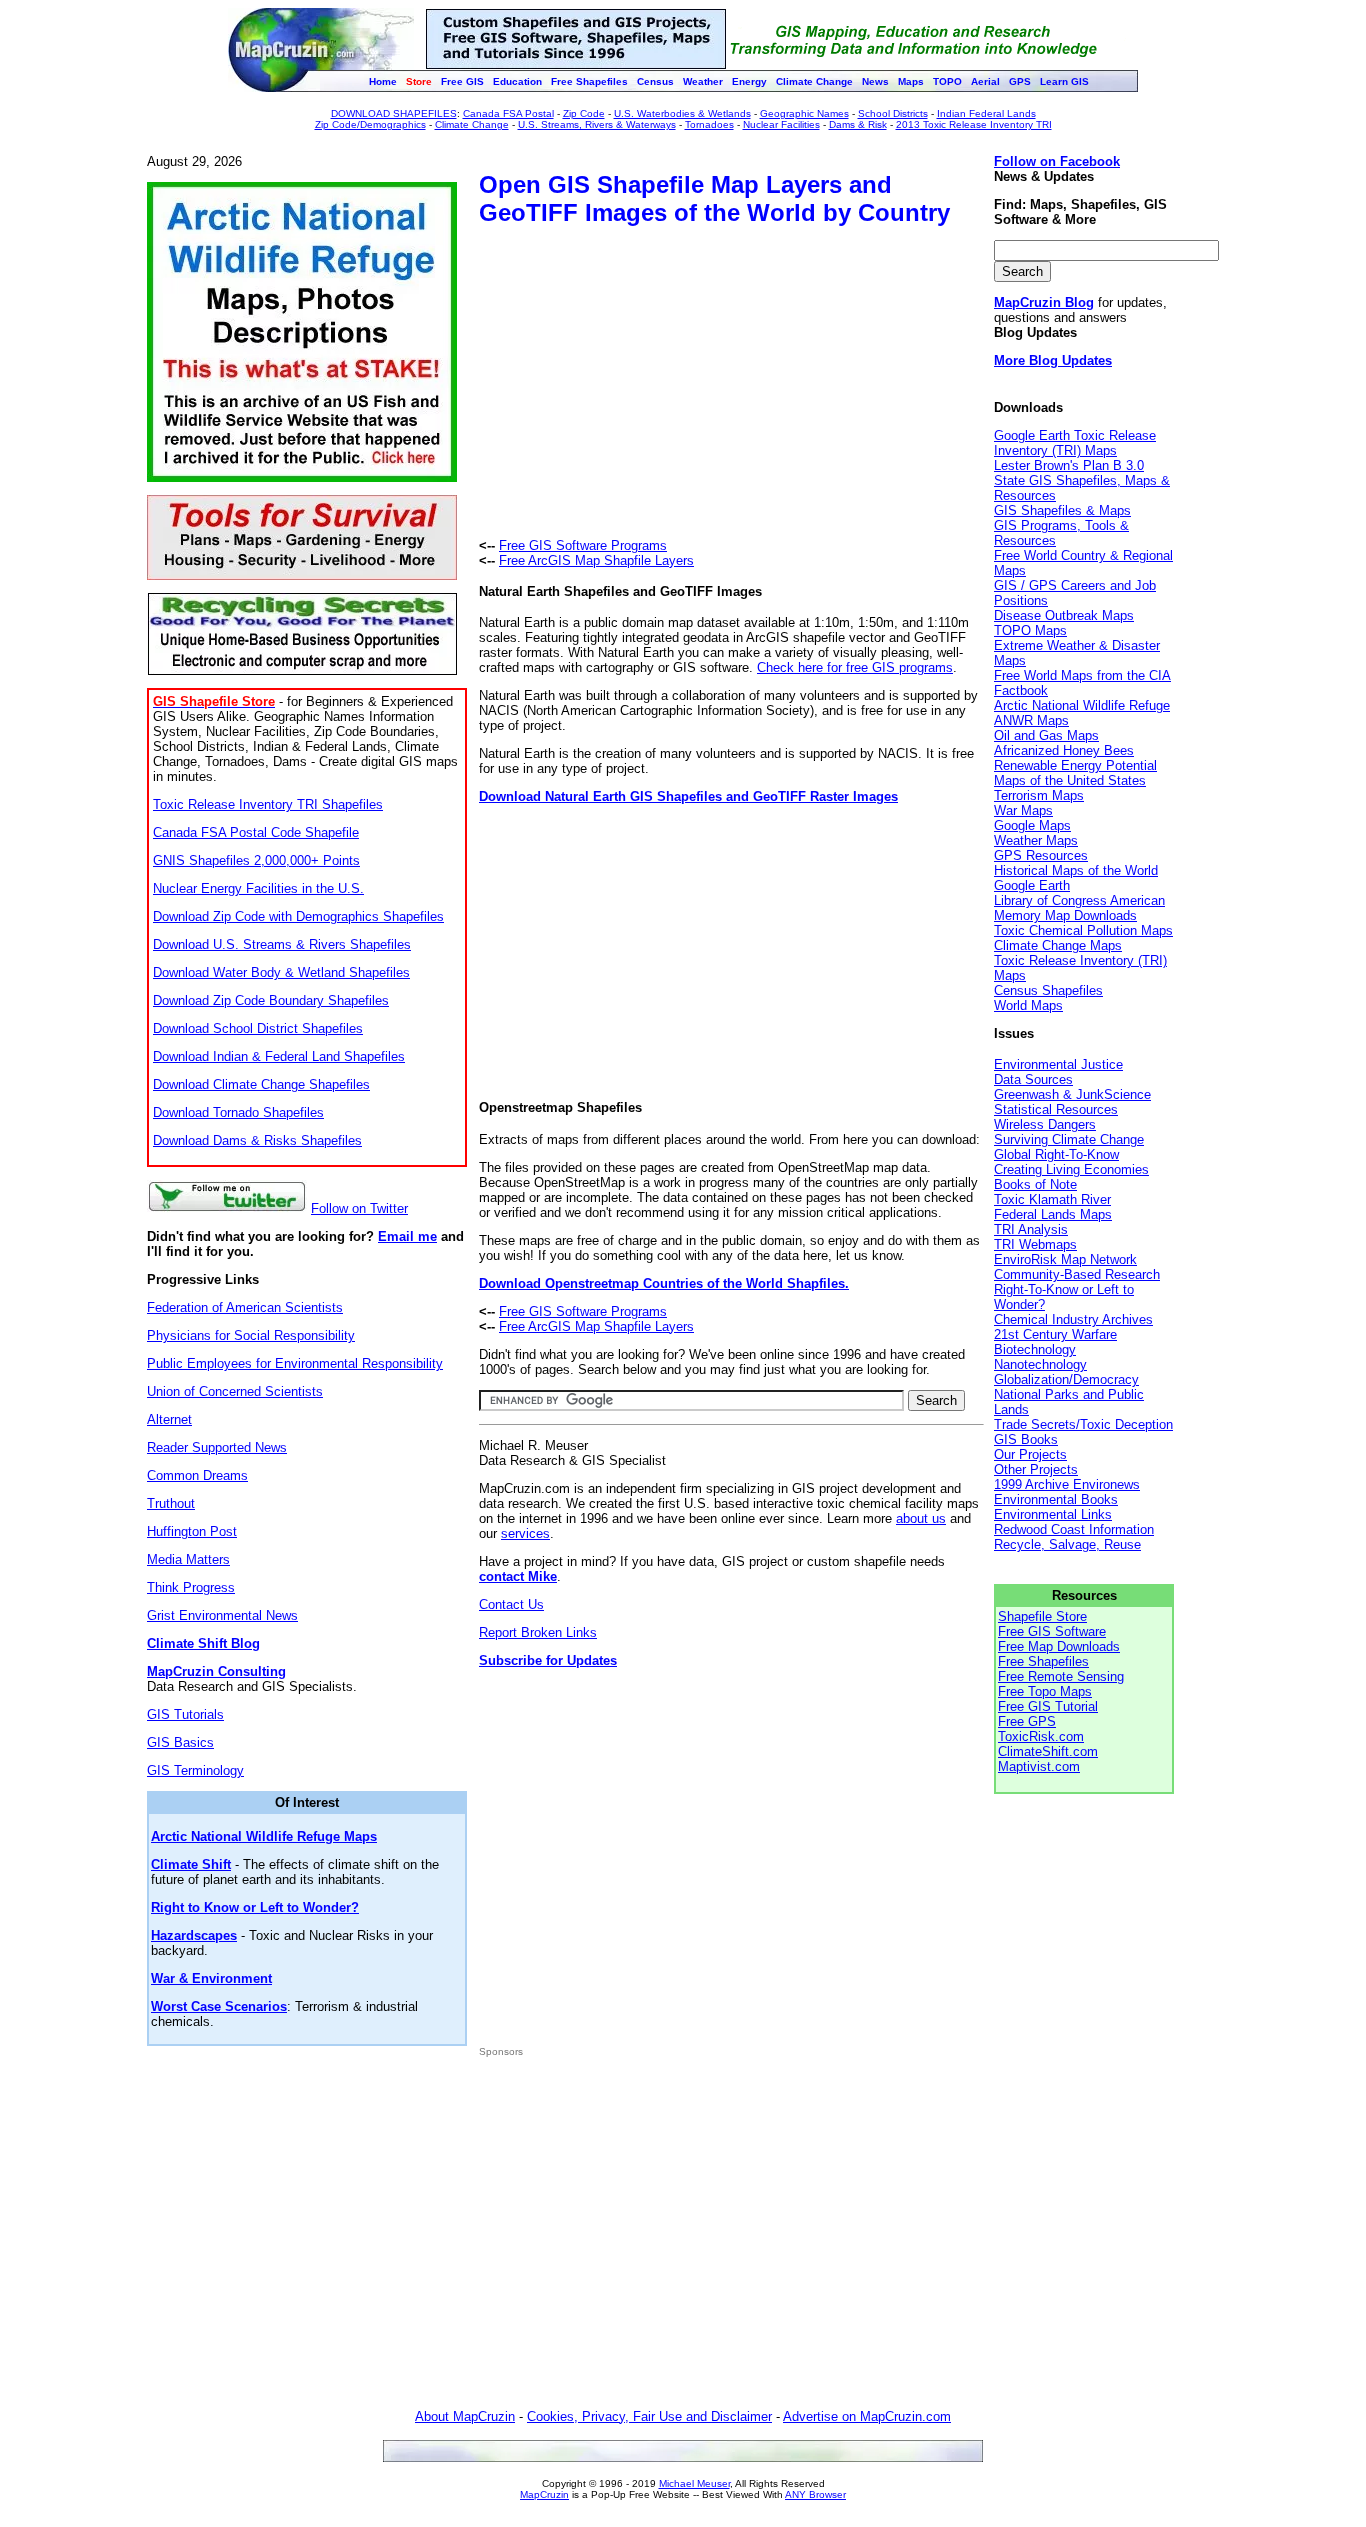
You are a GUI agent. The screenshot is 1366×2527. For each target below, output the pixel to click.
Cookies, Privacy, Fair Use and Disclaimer (649, 2416)
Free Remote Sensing (1061, 1676)
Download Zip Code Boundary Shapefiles (271, 1000)
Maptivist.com (1039, 1766)
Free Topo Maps (1045, 1691)
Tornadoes (709, 124)
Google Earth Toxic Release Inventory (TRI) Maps (1075, 443)
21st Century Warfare (1055, 1334)
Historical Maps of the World (1076, 870)
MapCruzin (544, 2494)
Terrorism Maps (1039, 795)
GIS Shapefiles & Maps (1062, 510)
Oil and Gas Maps (1046, 735)
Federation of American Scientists (245, 1307)
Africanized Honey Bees (1064, 750)
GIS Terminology (195, 1770)
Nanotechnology (1040, 1364)
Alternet (169, 1419)
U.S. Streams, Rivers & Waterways (597, 124)
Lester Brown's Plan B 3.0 (1069, 465)
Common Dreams (197, 1475)
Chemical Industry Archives (1073, 1319)
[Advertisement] (647, 385)
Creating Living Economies (1071, 1169)
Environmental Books (1056, 1499)
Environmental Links (1053, 1514)
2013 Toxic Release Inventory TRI (974, 124)
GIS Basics (180, 1742)
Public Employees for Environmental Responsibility (295, 1363)
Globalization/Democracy (1066, 1379)
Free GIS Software (1052, 1631)
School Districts (893, 113)
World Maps (1028, 1005)
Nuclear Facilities (781, 124)
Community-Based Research (1077, 1274)
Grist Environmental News (222, 1615)
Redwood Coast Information (1074, 1529)
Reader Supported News (217, 1447)
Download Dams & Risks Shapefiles (257, 1140)
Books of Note (1035, 1184)
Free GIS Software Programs (583, 545)
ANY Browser (815, 2494)
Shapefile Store (1042, 1616)
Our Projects (1030, 1454)
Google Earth (1032, 885)
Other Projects (1036, 1469)
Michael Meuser (694, 2483)
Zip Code (584, 113)
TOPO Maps (1030, 630)
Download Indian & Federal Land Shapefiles (279, 1056)
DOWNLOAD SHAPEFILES (394, 113)
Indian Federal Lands (986, 113)
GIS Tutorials (185, 1714)
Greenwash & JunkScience (1072, 1094)
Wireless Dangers (1045, 1124)
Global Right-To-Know (1056, 1154)
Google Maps (1032, 825)
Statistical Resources (1056, 1109)
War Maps (1023, 810)
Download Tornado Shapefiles (238, 1112)
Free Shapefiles (1043, 1661)
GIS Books (1026, 1439)
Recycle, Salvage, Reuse (1067, 1544)
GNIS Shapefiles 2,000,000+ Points (256, 860)
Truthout (171, 1503)
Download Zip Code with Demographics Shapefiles (298, 916)
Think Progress (191, 1587)
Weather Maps (1036, 840)
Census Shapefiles (1048, 990)
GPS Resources (1041, 855)
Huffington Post (192, 1531)
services (525, 1533)
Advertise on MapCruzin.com (867, 2416)
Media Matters (188, 1559)
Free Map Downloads (1059, 1646)
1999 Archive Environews (1067, 1484)
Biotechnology (1035, 1349)
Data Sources (1033, 1079)
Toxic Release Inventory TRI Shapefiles (268, 804)
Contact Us (511, 1604)
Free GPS (1027, 1721)
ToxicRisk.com (1041, 1736)
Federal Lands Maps (1053, 1214)
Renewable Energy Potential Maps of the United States (1075, 773)
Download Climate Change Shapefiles (261, 1084)
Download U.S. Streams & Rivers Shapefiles (282, 944)
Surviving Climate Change (1069, 1139)
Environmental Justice (1058, 1064)
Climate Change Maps (1058, 945)
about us (921, 1518)
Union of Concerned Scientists (235, 1391)
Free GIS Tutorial (1048, 1706)
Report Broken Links (538, 1632)
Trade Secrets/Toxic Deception (1083, 1424)
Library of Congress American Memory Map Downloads (1079, 908)
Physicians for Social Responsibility (251, 1335)
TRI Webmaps (1035, 1244)
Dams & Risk (858, 124)
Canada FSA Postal (508, 113)
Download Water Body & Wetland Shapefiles (281, 972)
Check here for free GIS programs (855, 667)
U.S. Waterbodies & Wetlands (682, 113)
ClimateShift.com (1048, 1751)
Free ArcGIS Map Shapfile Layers (596, 560)
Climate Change (472, 124)
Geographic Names (804, 113)
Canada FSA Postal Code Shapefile (256, 832)
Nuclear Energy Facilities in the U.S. (258, 888)
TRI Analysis (1031, 1229)
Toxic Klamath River (1052, 1199)
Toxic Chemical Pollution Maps (1083, 930)
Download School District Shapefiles (258, 1028)
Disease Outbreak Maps (1064, 615)
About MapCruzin (465, 2416)
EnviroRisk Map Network (1065, 1259)
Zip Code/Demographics (370, 124)
